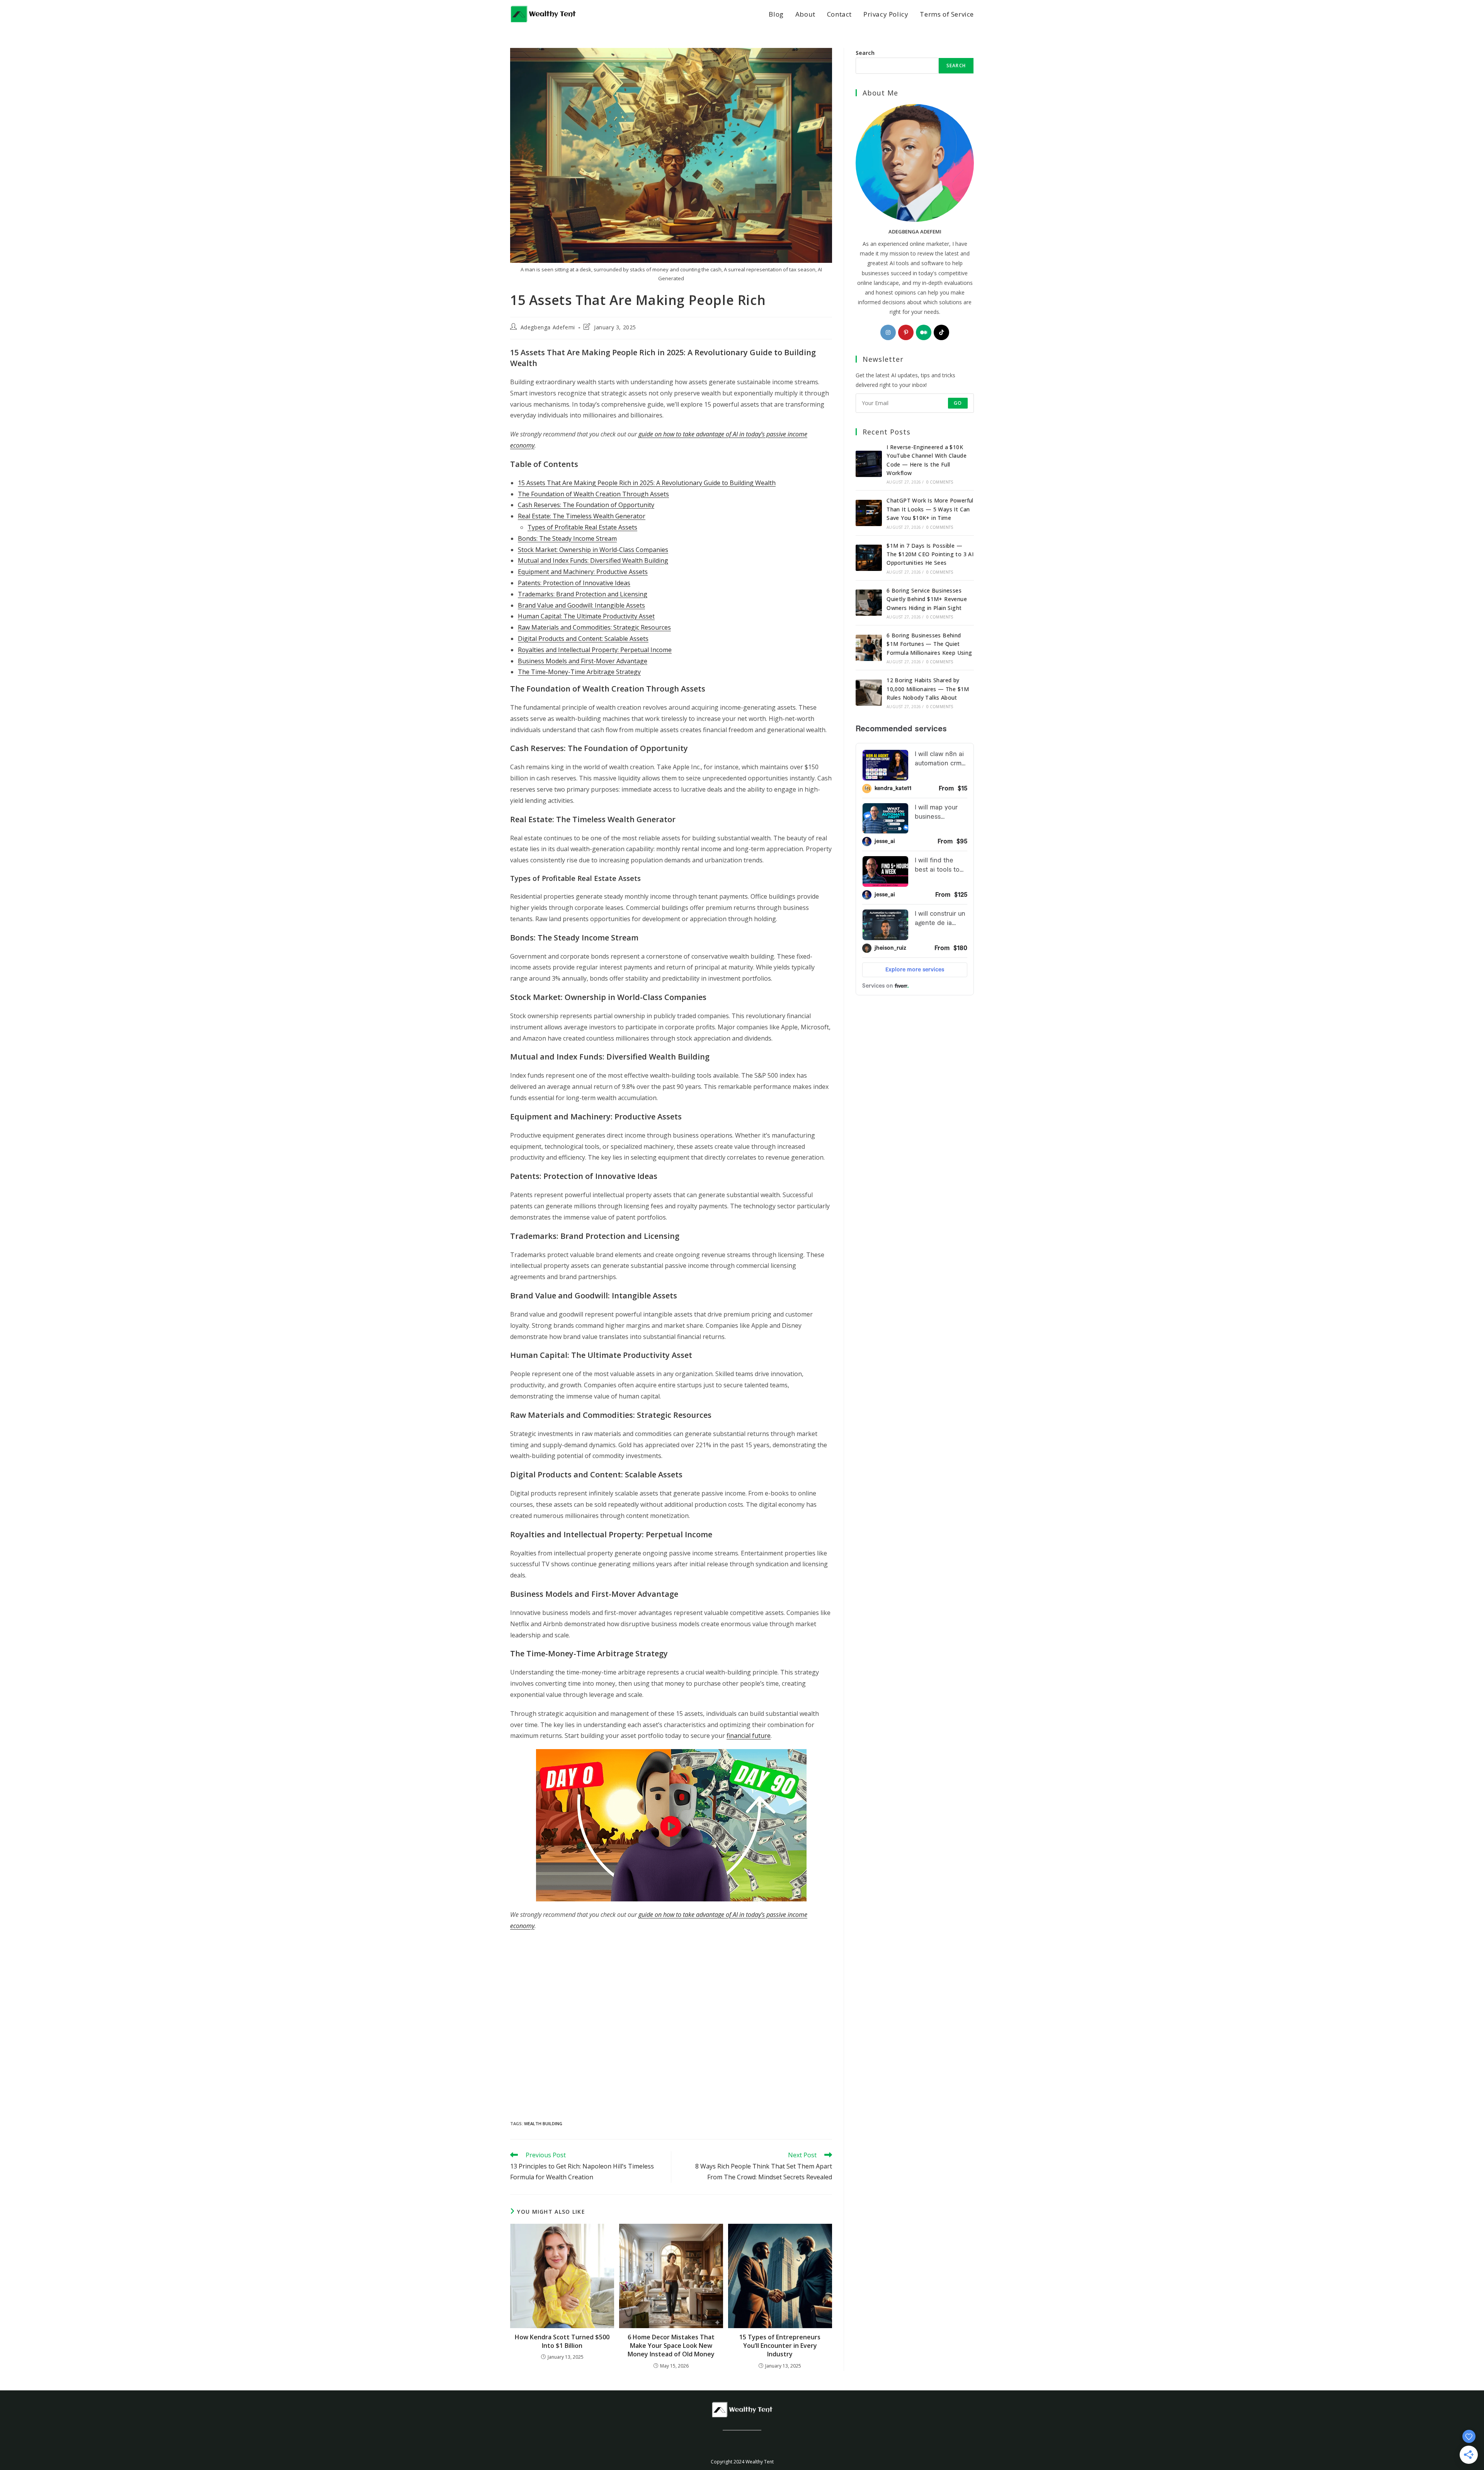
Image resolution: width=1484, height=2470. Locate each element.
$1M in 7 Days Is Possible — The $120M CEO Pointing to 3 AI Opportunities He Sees (930, 554)
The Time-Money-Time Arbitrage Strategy (579, 672)
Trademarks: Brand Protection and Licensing (583, 594)
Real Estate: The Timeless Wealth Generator (582, 516)
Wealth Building (543, 2123)
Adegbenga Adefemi (548, 327)
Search (865, 53)
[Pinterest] (906, 332)
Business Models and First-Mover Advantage (583, 661)
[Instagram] (888, 332)
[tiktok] (941, 332)
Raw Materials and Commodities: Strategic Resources (594, 627)
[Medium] (924, 332)
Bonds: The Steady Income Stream (567, 538)
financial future (749, 1736)
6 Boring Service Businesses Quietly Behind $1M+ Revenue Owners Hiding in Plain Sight (927, 599)
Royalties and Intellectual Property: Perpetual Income (595, 650)
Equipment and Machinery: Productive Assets (583, 572)
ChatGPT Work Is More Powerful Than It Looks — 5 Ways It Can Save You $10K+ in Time (930, 509)
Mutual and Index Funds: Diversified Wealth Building (593, 560)
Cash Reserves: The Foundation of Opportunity (586, 505)
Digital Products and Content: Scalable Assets (583, 639)
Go (958, 403)
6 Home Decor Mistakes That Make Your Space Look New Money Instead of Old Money (671, 2346)
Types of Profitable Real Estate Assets (582, 527)
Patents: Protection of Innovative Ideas (574, 583)
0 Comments (940, 482)
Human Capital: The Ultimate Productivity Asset (586, 616)
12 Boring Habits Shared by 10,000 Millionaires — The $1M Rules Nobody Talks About (928, 689)
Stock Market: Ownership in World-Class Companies (593, 550)
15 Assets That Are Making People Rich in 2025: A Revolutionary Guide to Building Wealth (647, 483)
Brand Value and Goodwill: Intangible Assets (581, 605)
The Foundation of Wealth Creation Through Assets (593, 494)
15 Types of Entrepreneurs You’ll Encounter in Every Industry (780, 2346)
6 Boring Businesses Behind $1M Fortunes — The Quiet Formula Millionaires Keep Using (929, 644)
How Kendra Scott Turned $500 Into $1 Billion (562, 2341)
